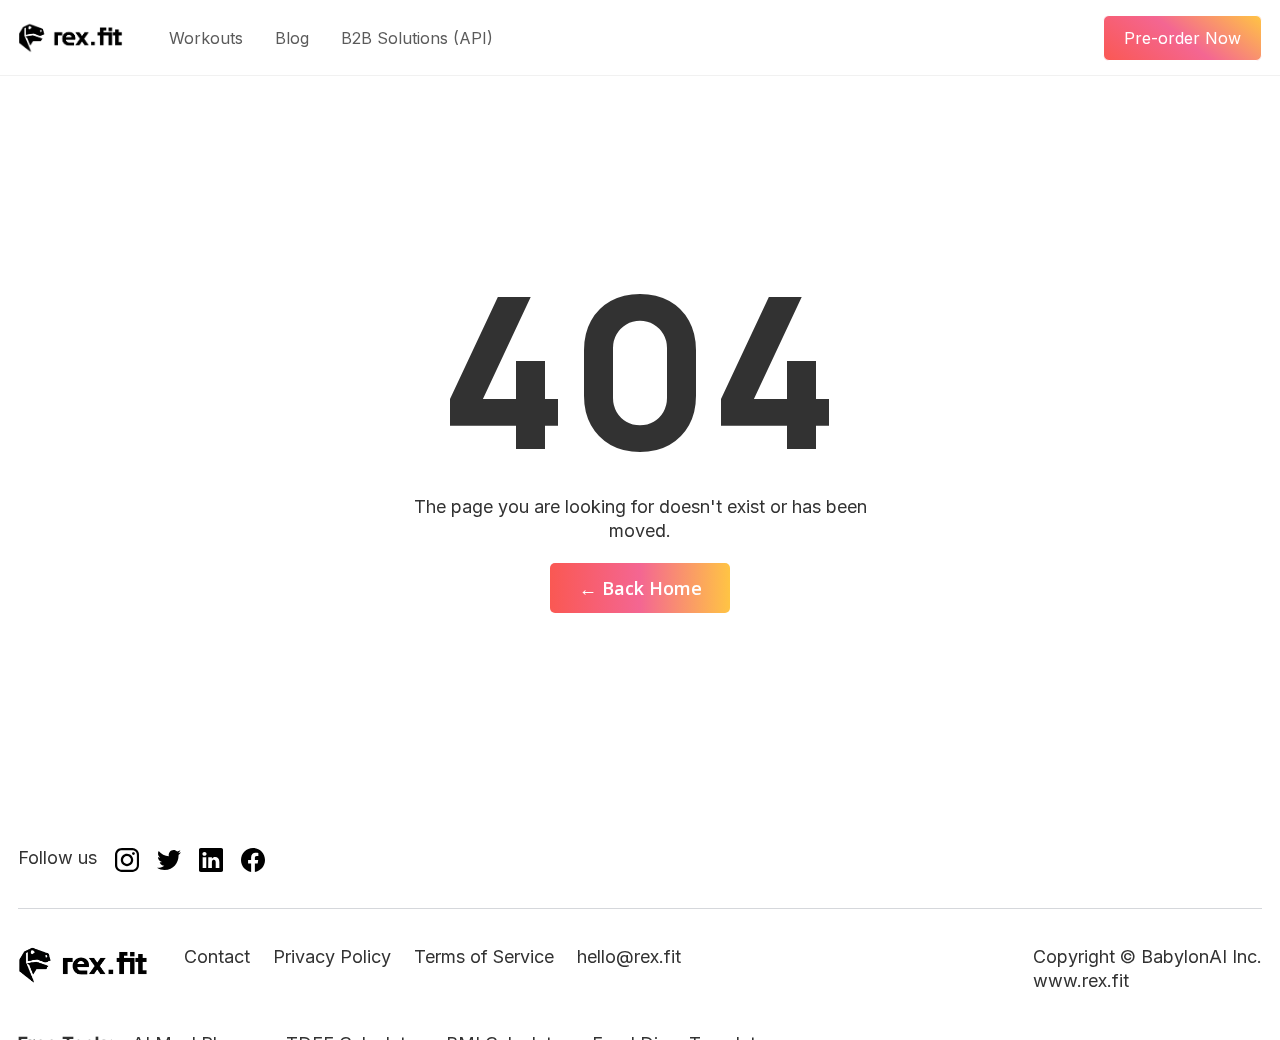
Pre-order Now (1182, 38)
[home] (70, 38)
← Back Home (640, 588)
